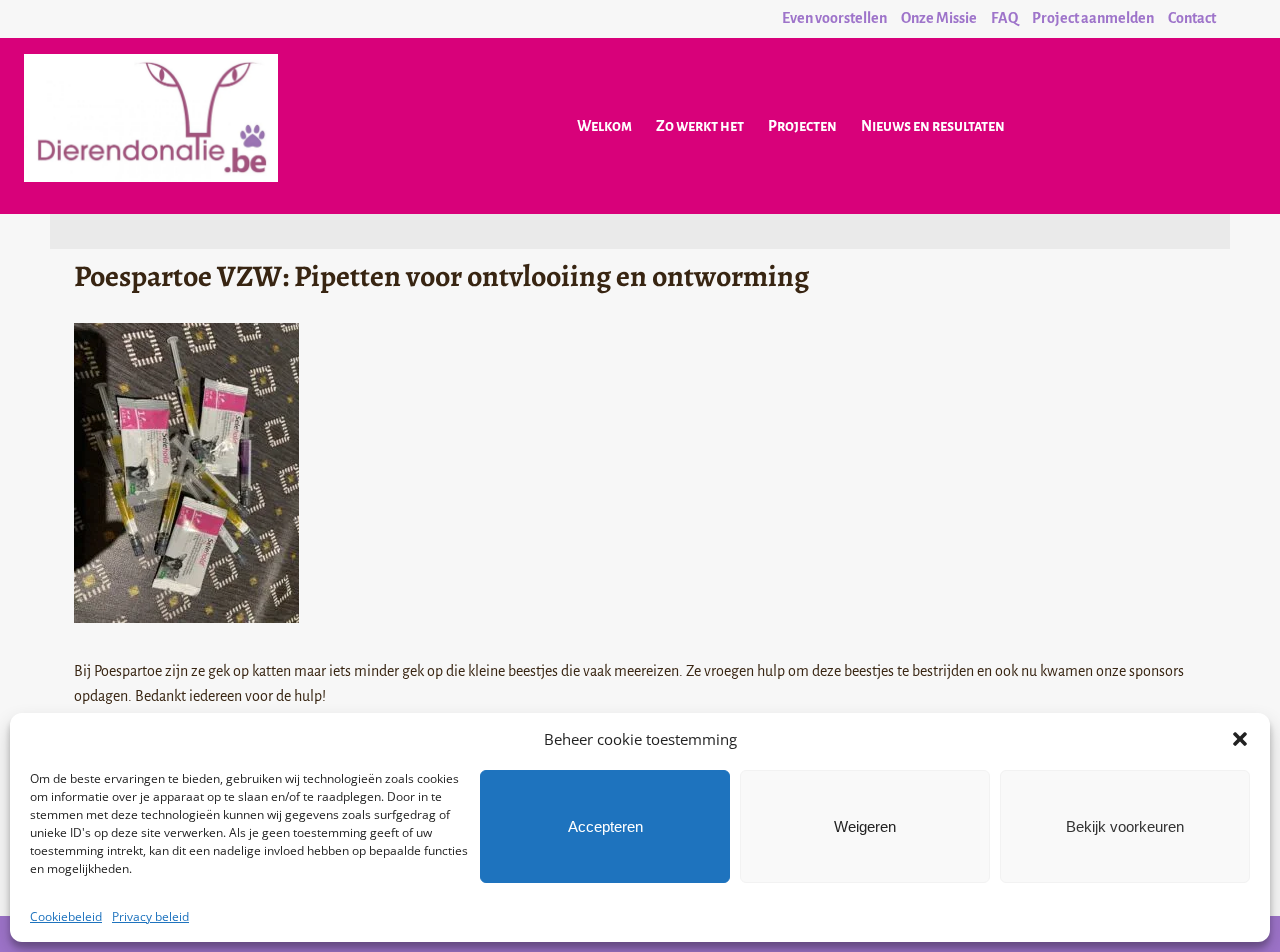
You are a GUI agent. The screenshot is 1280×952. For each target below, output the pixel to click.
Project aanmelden (1093, 18)
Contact (1192, 18)
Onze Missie (939, 18)
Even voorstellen (834, 18)
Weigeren (865, 826)
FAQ (1004, 18)
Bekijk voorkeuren (1125, 826)
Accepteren (605, 826)
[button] (1240, 739)
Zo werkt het (700, 126)
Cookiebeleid (66, 916)
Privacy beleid (150, 916)
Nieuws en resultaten (933, 126)
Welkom (604, 126)
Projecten (802, 126)
